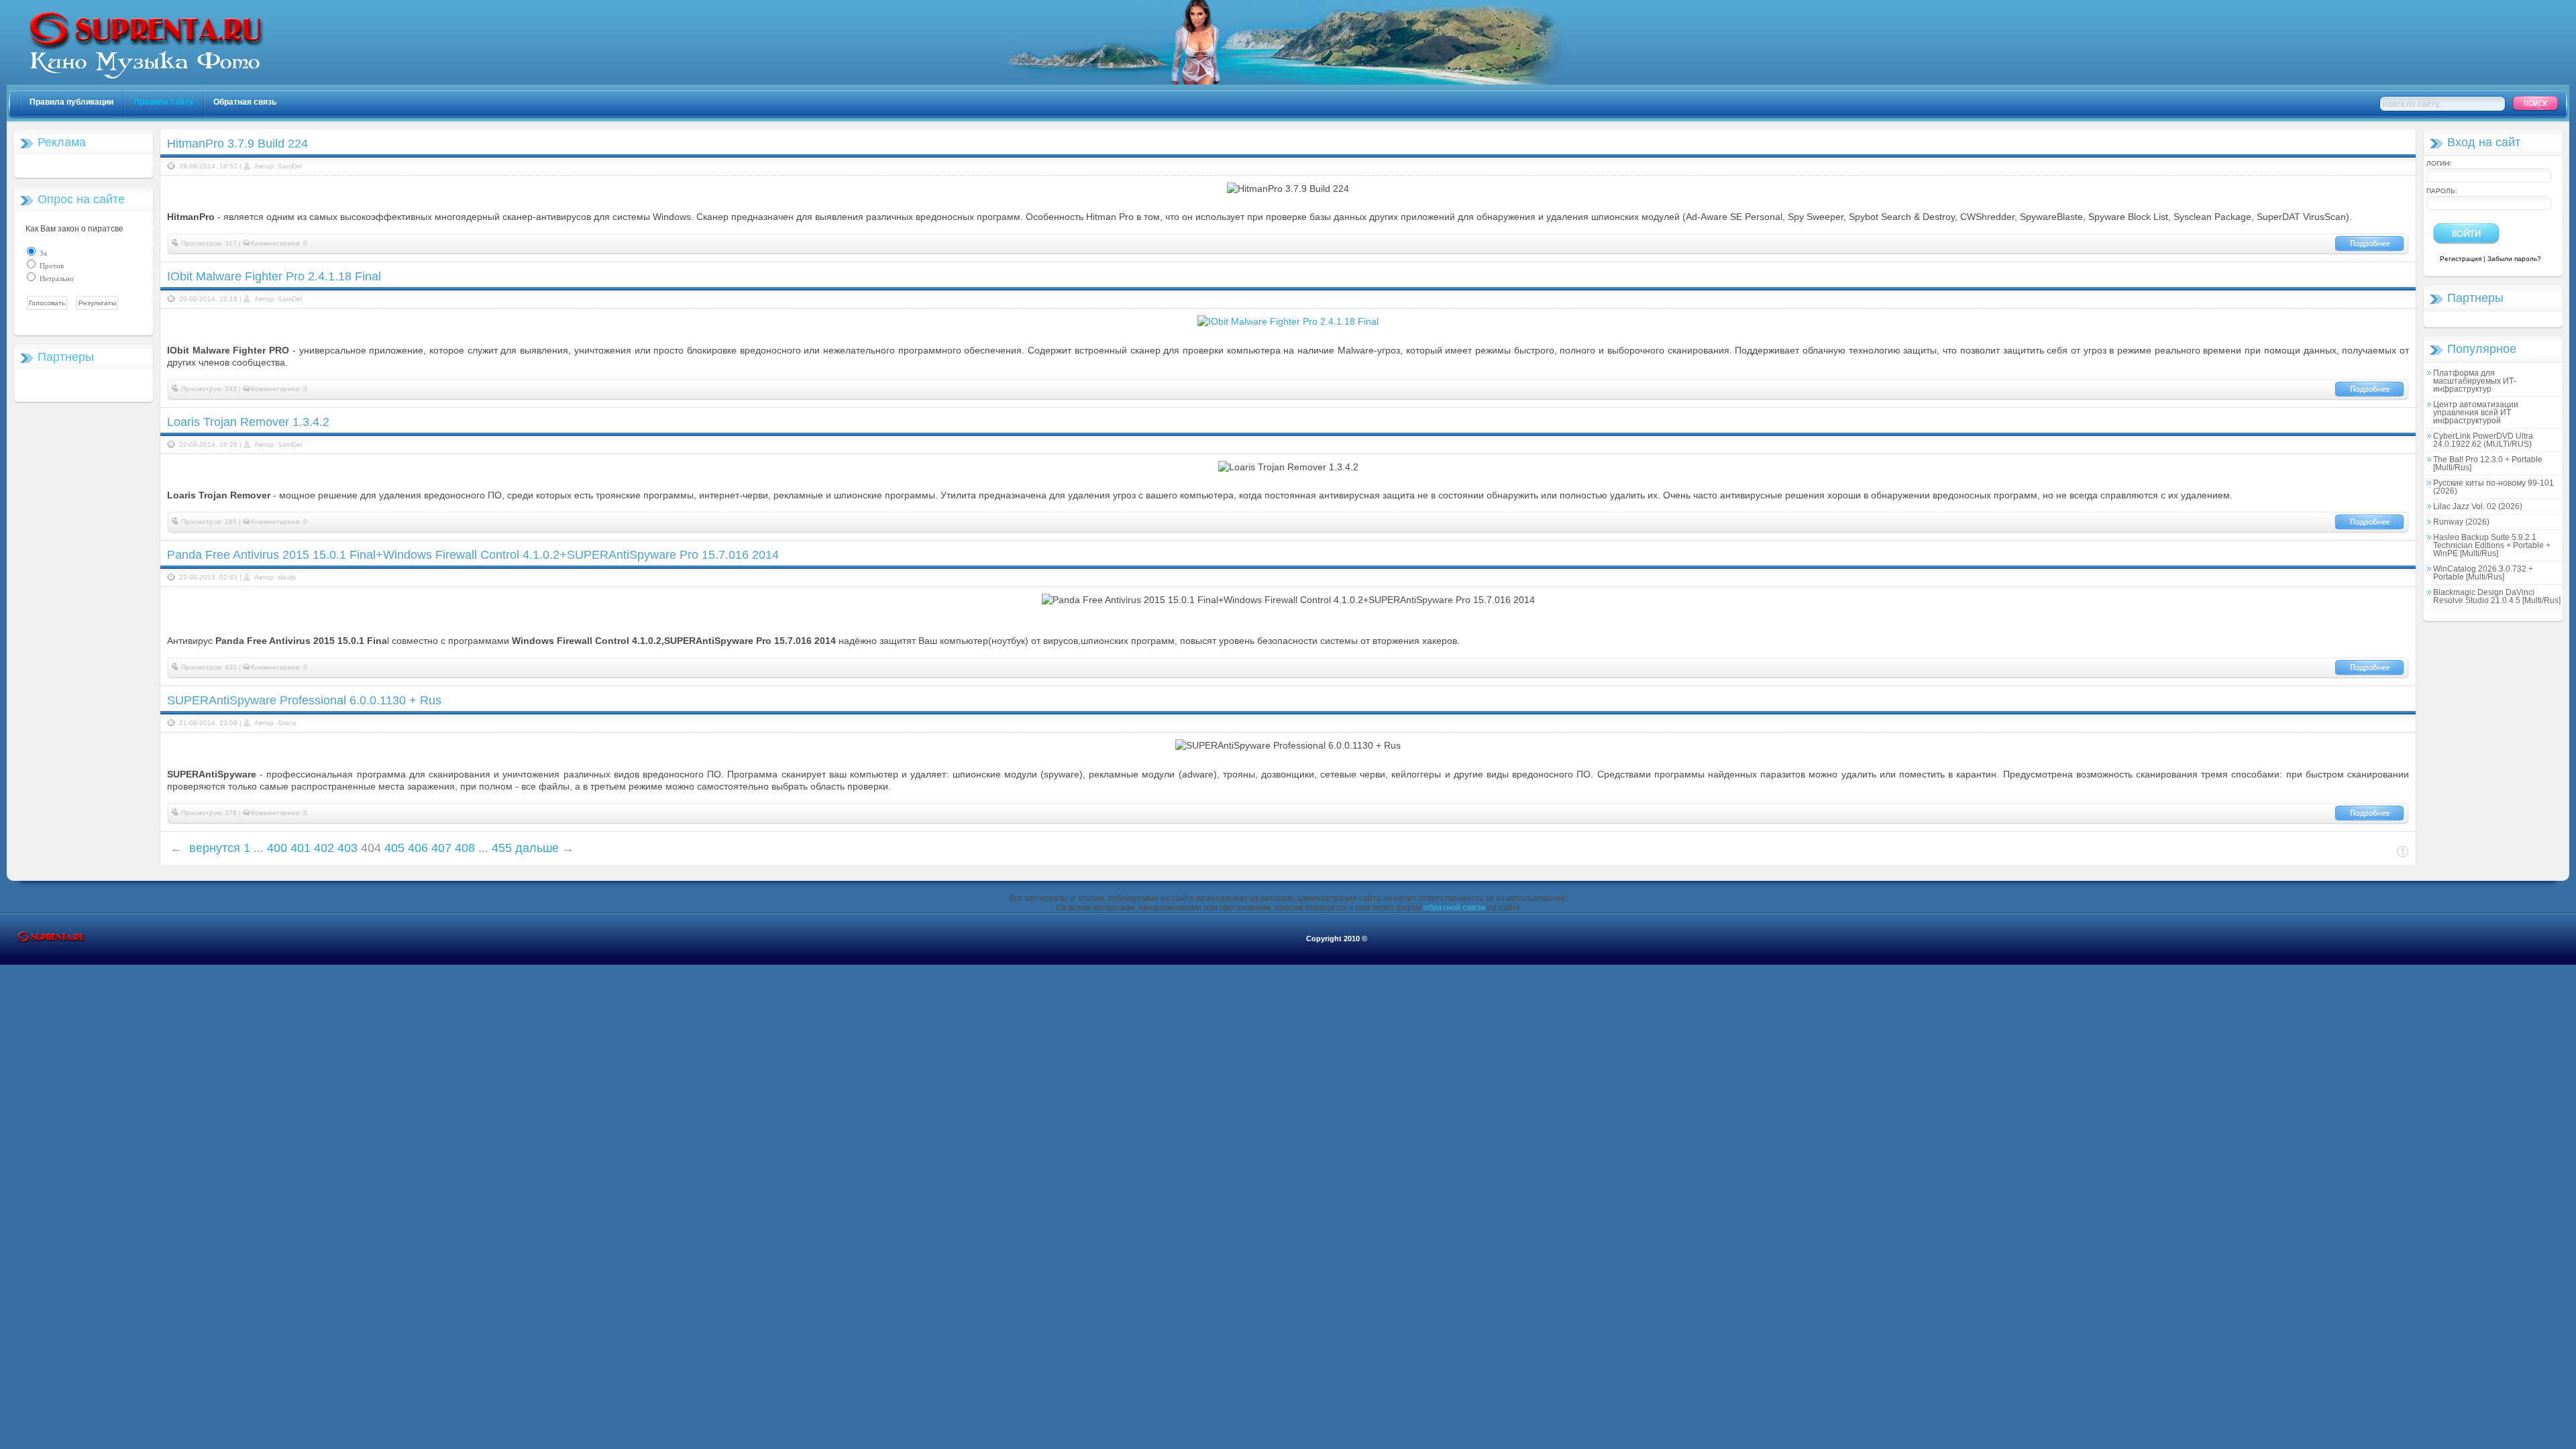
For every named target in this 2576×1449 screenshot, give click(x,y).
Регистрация (2461, 259)
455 (502, 848)
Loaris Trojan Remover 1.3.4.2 (248, 422)
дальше (537, 848)
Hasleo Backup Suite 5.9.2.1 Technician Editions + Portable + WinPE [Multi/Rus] (2492, 545)
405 (394, 848)
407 (441, 848)
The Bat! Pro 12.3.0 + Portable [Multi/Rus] (2488, 464)
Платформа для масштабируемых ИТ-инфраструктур (2475, 381)
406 (418, 848)
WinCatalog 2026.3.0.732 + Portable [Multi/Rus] (2483, 573)
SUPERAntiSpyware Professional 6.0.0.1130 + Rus (304, 700)
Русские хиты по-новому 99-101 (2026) (2493, 487)
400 (277, 848)
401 (301, 848)
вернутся (215, 848)
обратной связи (1454, 908)
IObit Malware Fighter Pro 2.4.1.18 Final (274, 276)
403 (347, 848)
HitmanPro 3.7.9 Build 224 (237, 144)
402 (324, 848)
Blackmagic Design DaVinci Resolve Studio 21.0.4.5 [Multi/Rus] (2497, 596)
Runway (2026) (2461, 522)
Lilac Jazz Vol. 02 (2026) (2478, 506)
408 (465, 848)
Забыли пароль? (2514, 259)
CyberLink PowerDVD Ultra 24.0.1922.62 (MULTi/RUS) (2483, 440)
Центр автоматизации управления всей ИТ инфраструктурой (2476, 413)
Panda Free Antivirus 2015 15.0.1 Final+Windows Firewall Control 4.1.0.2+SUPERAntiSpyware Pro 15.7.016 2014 (473, 555)
